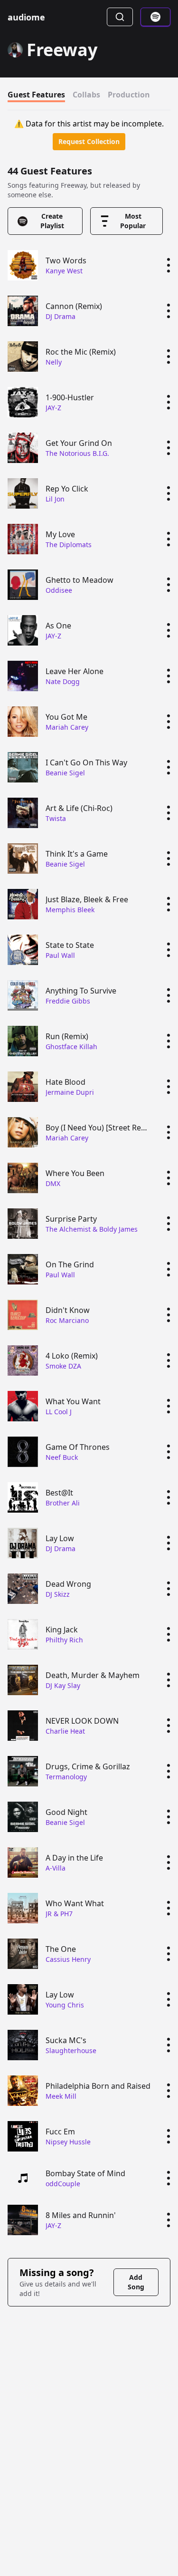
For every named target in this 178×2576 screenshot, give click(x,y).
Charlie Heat (65, 1731)
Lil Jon (55, 499)
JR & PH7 (59, 1914)
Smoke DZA (63, 1366)
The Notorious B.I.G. (77, 453)
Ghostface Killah (71, 1047)
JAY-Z (53, 408)
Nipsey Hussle (68, 2142)
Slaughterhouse (71, 2050)
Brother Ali (63, 1503)
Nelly (54, 362)
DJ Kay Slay (63, 1685)
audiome (26, 17)
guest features (36, 95)
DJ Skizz (58, 1594)
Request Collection (89, 141)
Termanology (66, 1777)
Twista (56, 818)
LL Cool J (59, 1412)
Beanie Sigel (65, 773)
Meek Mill (61, 2096)
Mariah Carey (67, 727)
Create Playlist (52, 221)
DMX (53, 1183)
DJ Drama (61, 316)
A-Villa (56, 1868)
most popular (133, 221)
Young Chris (65, 2005)
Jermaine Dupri (70, 1092)
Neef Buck (62, 1457)
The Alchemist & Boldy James (92, 1229)
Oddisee (59, 590)
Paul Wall (60, 955)
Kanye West (64, 271)
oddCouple (63, 2184)
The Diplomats (69, 545)
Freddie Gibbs (68, 1001)
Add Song (136, 2282)
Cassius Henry (68, 1959)
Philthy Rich (64, 1640)
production (129, 95)
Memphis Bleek (70, 910)
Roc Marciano (67, 1320)
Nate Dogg (63, 681)
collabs (86, 95)
